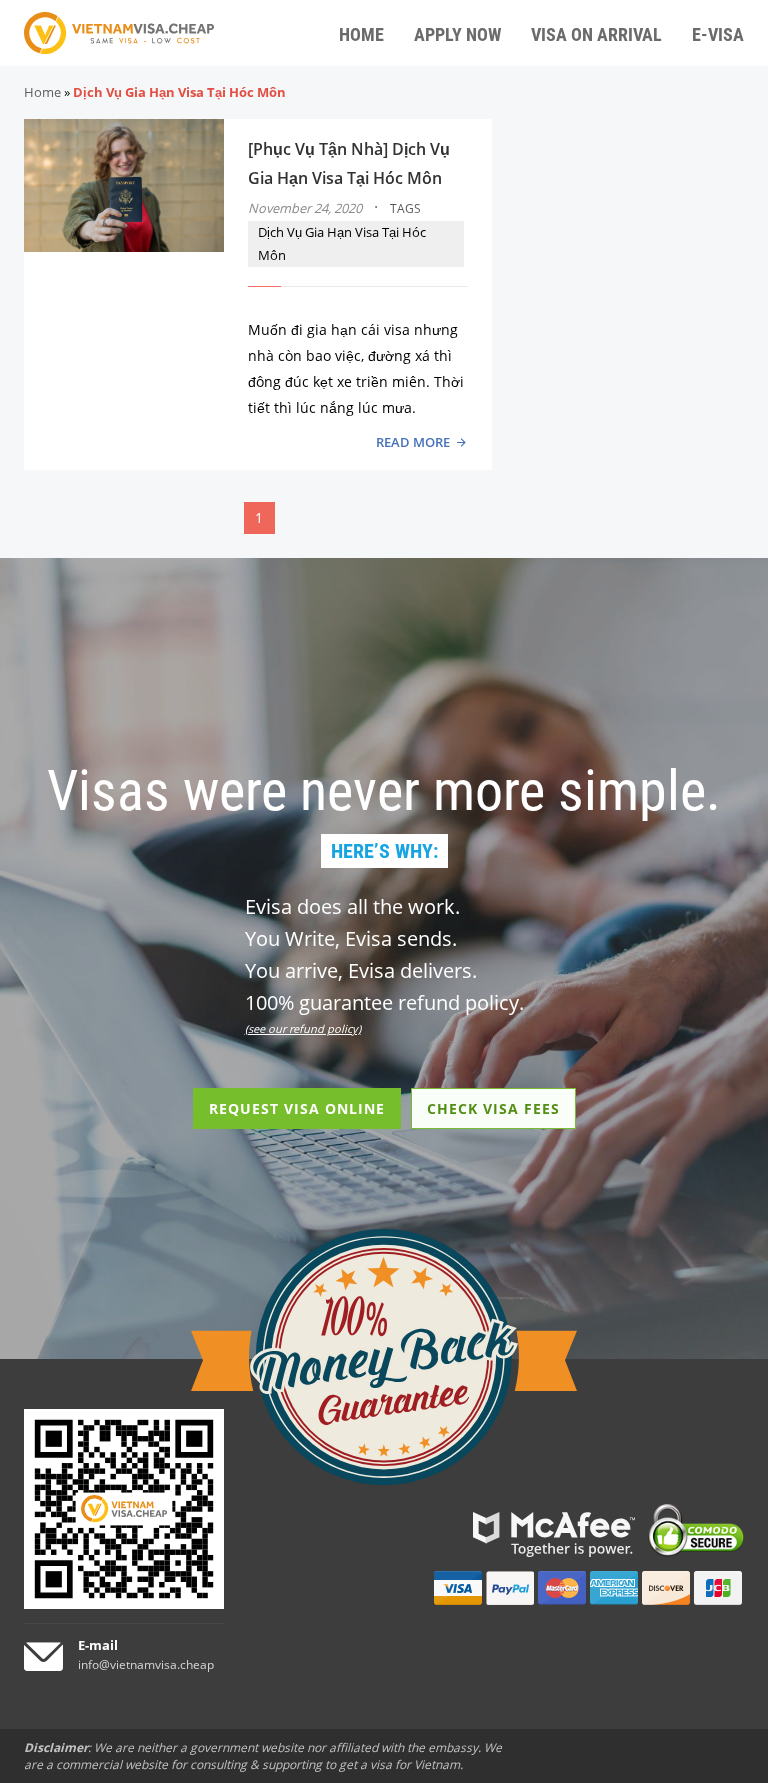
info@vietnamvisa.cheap (146, 1664)
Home (42, 92)
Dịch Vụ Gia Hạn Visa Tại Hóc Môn (342, 243)
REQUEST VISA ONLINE (297, 1108)
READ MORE (413, 442)
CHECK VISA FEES (493, 1108)
